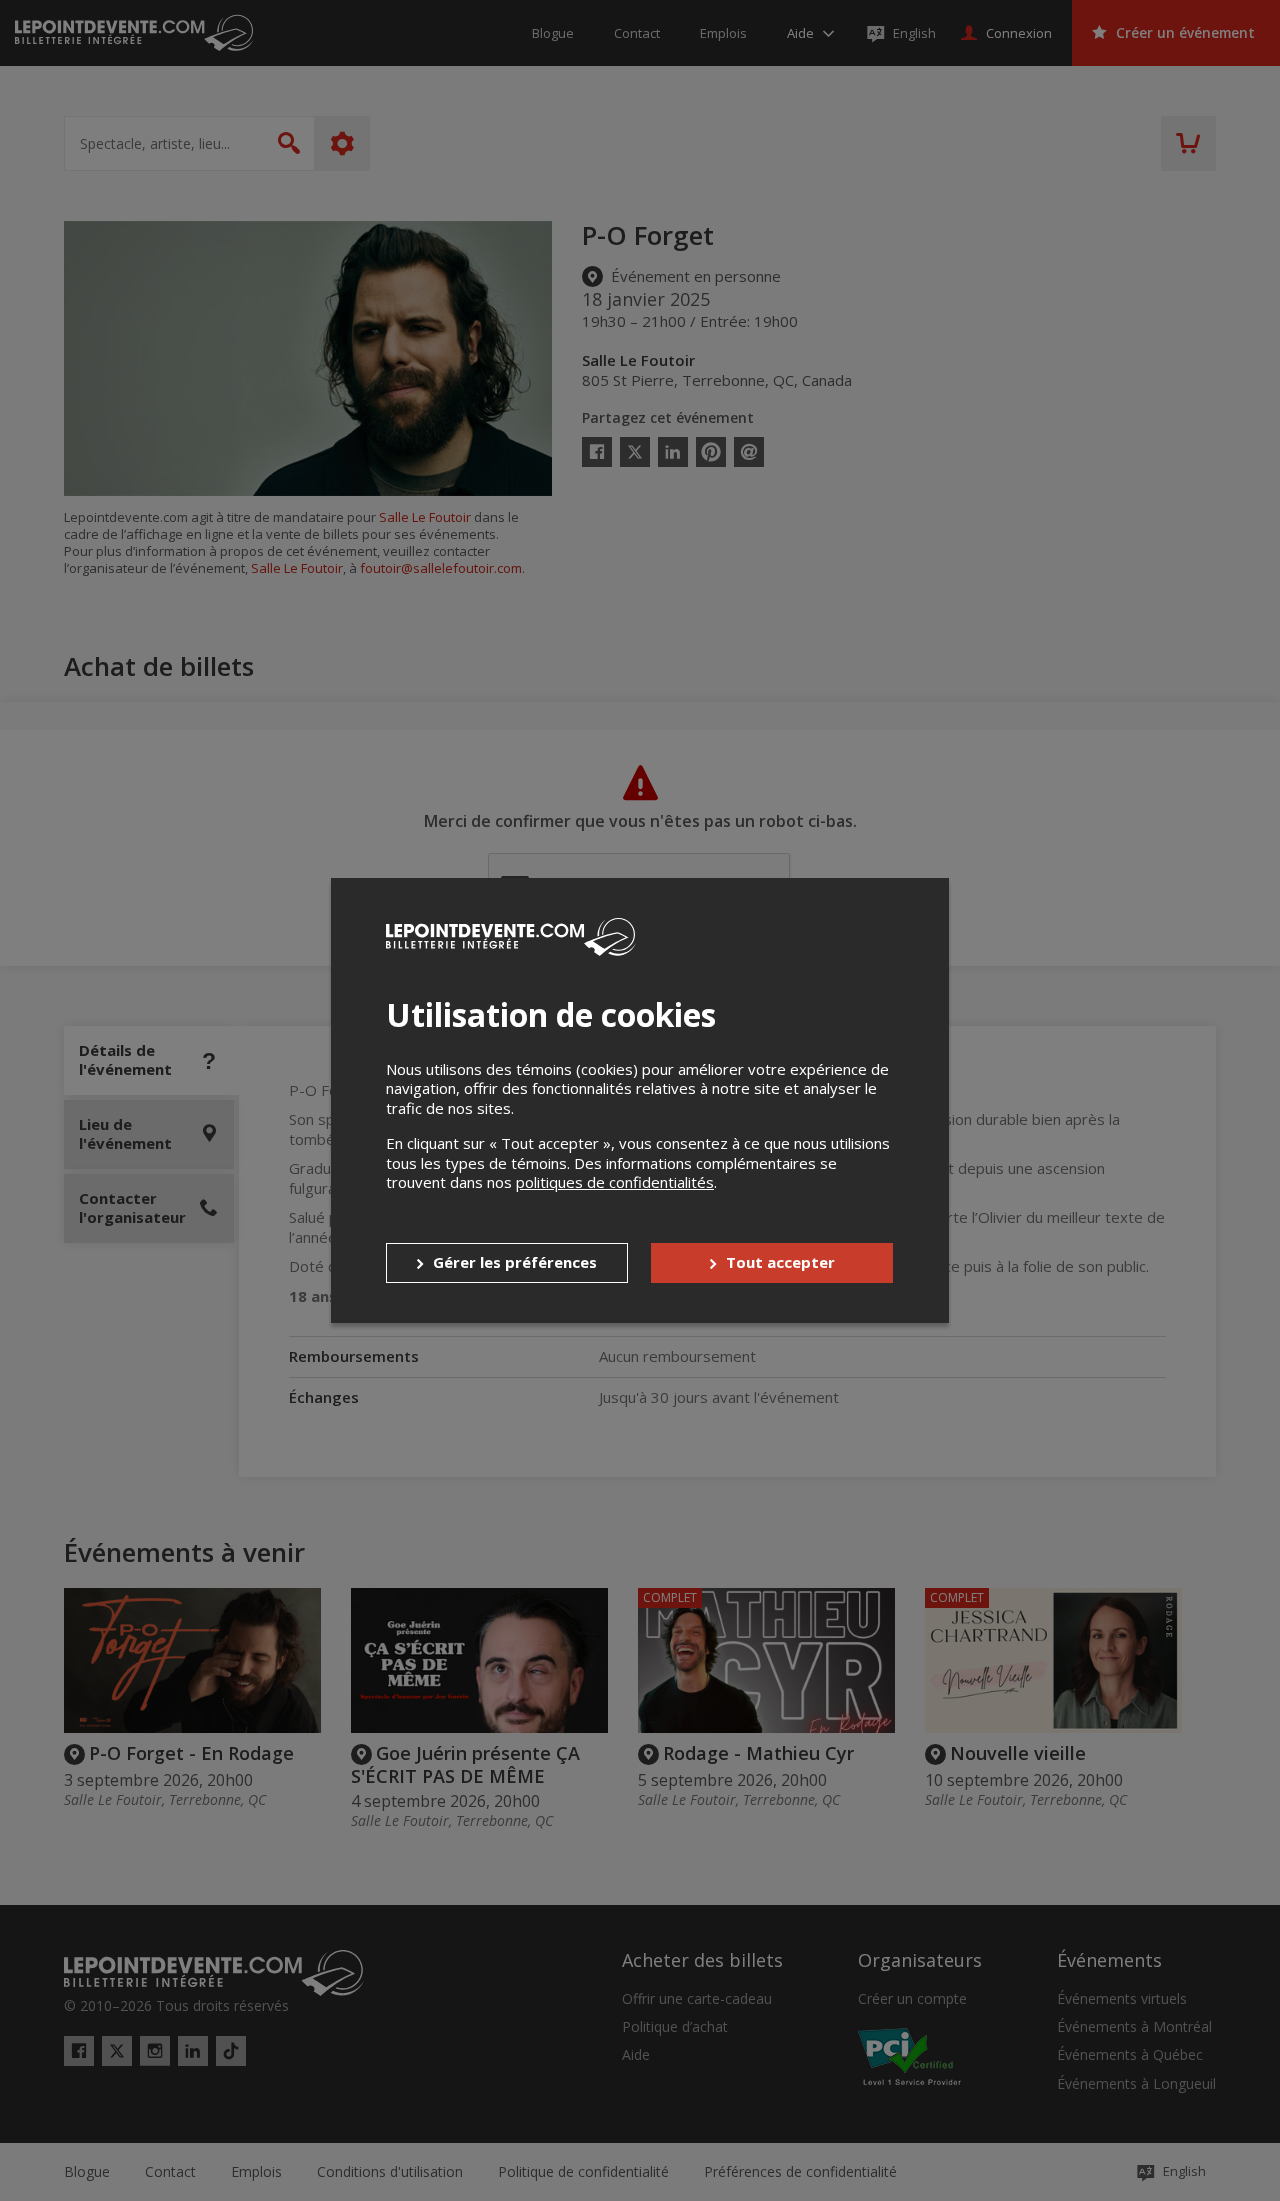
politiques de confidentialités (615, 1182)
